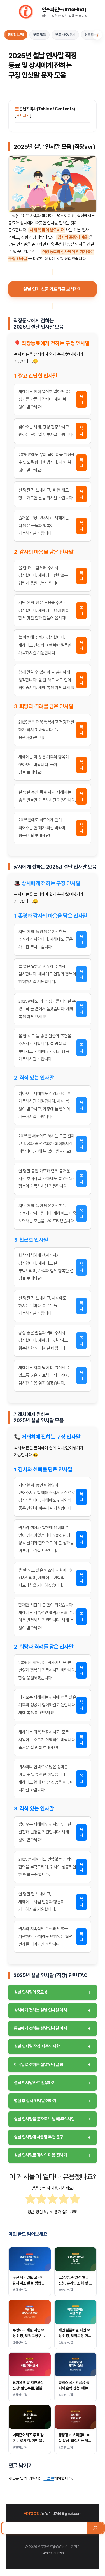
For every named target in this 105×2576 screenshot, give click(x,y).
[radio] (30, 2200)
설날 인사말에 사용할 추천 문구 (53, 2137)
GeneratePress (53, 2553)
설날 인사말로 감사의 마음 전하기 (53, 2155)
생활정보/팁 (16, 35)
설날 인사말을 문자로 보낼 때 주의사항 (53, 2119)
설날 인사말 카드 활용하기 (53, 2083)
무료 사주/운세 (65, 35)
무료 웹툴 (39, 35)
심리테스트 (92, 35)
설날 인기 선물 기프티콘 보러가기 (53, 289)
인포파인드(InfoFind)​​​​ (64, 9)
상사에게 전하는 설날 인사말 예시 (53, 2010)
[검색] (95, 2528)
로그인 (49, 2479)
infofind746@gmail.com (61, 2514)
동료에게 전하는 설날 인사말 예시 (53, 2028)
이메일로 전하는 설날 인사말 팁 (53, 2064)
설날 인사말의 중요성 (53, 1992)
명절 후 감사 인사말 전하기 (53, 2101)
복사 (81, 399)
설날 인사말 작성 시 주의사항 (53, 2046)
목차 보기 (23, 115)
